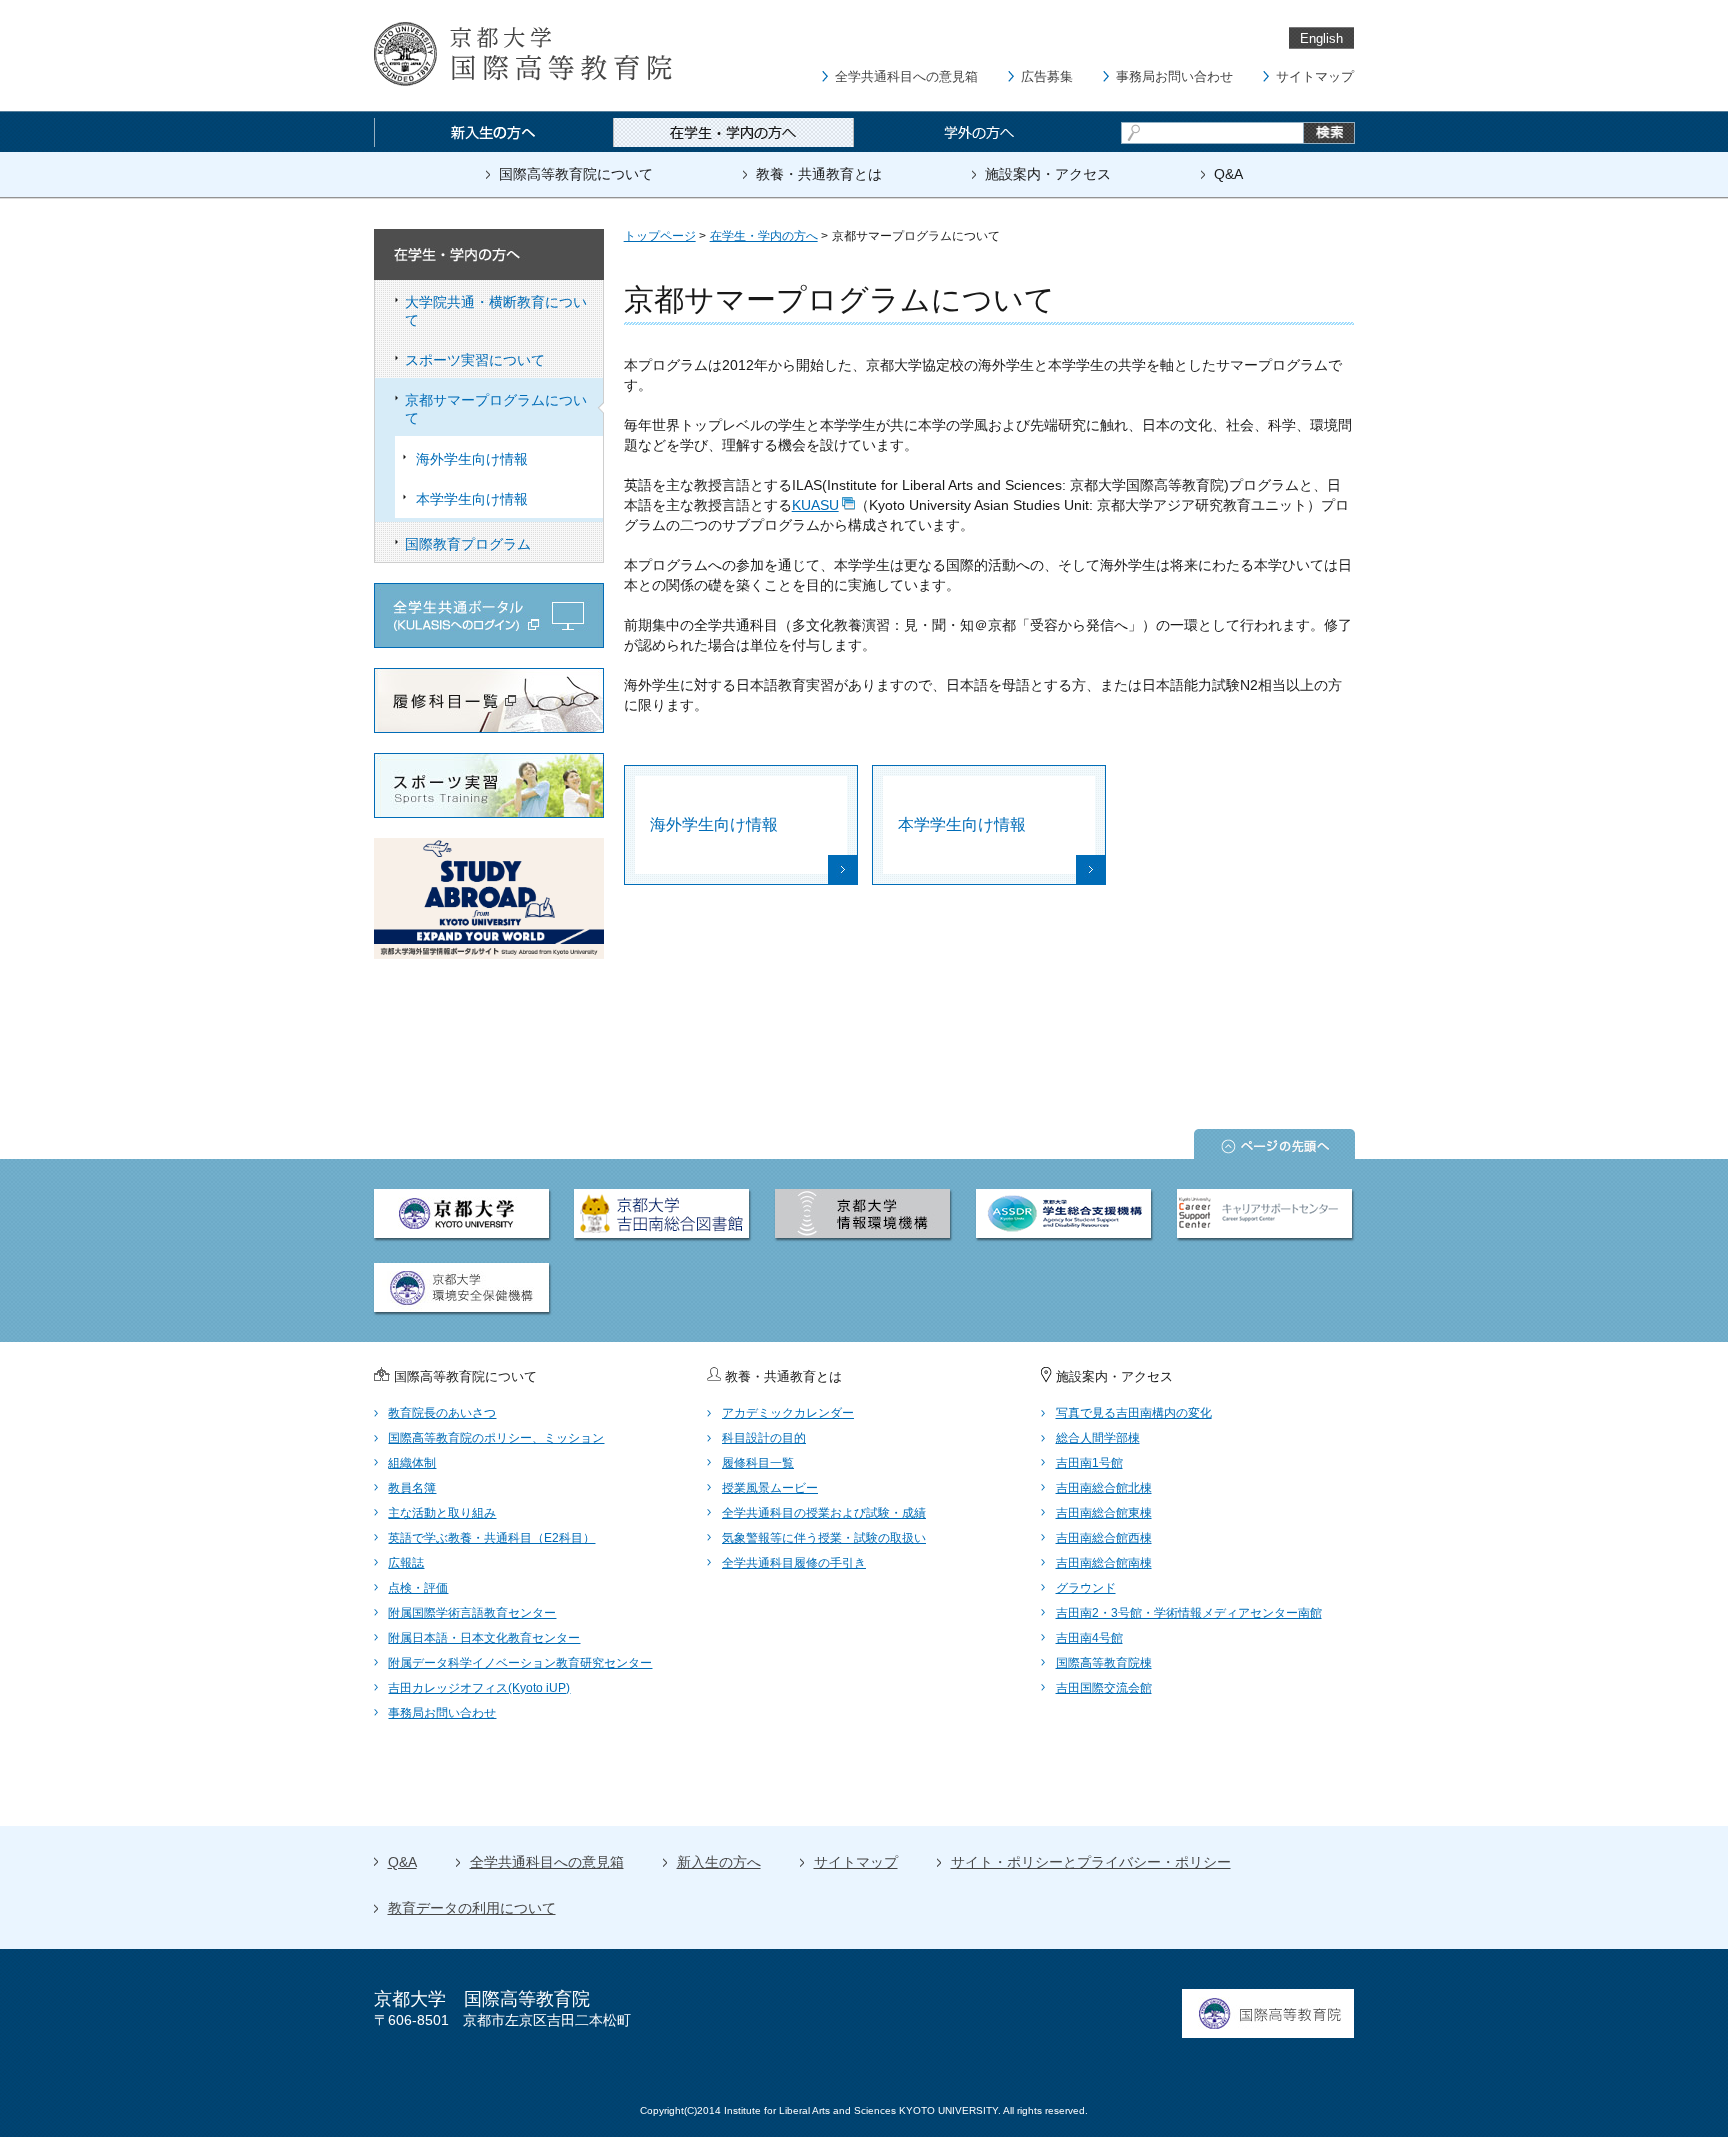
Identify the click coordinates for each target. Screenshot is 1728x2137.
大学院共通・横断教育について (496, 311)
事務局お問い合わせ (1174, 76)
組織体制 (412, 1463)
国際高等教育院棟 (1104, 1663)
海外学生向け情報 (472, 459)
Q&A (1228, 174)
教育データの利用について (472, 1908)
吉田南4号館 (1089, 1638)
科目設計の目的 (764, 1438)
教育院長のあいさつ (442, 1413)
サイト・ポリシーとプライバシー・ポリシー (1091, 1862)
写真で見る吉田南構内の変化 (1134, 1413)
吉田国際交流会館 (1104, 1688)
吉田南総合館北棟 (1104, 1488)
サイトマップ (1315, 76)
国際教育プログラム (468, 544)
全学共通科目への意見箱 (906, 76)
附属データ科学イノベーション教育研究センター (520, 1663)
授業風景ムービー (770, 1488)
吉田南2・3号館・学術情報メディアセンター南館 (1189, 1613)
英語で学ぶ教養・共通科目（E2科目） (491, 1538)
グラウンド (1086, 1588)
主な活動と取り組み (442, 1513)
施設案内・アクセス (1048, 174)
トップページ (660, 236)
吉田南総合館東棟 (1104, 1513)
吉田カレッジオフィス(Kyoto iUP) (479, 1688)
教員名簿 (412, 1488)
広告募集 (1047, 76)
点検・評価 (418, 1588)
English (1321, 38)
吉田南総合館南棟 (1104, 1563)
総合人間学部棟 (1098, 1438)
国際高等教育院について (576, 174)
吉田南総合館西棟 (1104, 1538)
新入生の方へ (719, 1862)
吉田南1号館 (1089, 1463)
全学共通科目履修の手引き (794, 1563)
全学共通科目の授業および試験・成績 (824, 1513)
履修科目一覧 (758, 1463)
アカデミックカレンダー (788, 1413)
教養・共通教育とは (819, 174)
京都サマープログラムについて (496, 409)
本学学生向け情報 (472, 499)
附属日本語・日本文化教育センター (484, 1638)
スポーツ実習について (475, 360)
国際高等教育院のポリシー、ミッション (496, 1438)
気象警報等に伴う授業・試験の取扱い (824, 1538)
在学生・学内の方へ (764, 236)
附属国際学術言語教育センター (472, 1613)
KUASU (815, 505)
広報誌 (406, 1563)
